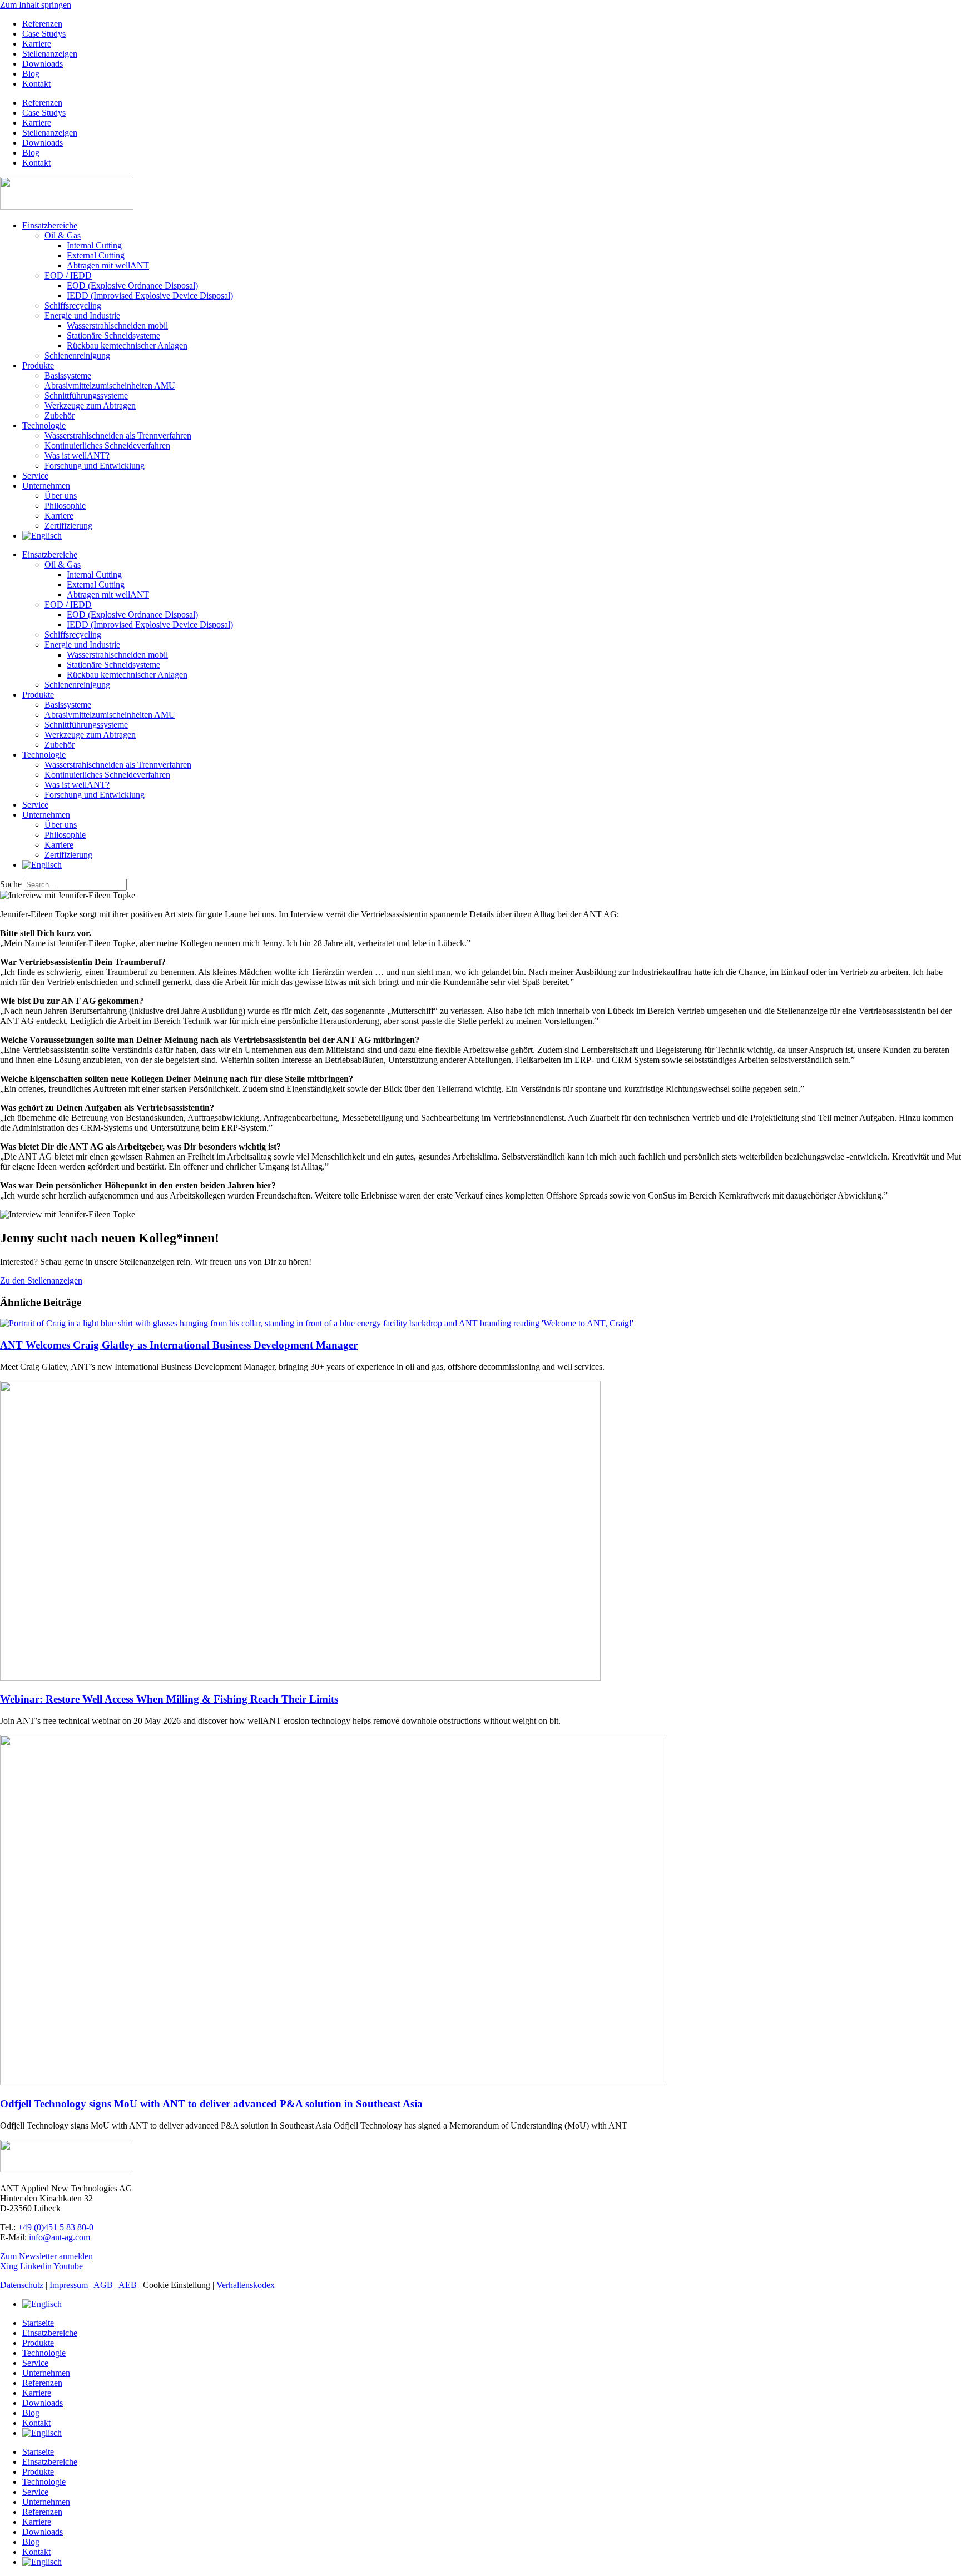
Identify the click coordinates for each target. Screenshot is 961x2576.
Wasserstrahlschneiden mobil (117, 325)
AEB (128, 2285)
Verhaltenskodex (246, 2285)
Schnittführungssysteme (86, 396)
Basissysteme (68, 376)
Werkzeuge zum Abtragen (90, 406)
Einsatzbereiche (50, 225)
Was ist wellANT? (77, 456)
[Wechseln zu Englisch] (42, 536)
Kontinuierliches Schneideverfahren (107, 446)
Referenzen (42, 24)
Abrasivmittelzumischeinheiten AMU (110, 386)
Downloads (43, 64)
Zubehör (60, 416)
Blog (31, 74)
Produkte (38, 365)
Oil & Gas (63, 235)
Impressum (69, 2285)
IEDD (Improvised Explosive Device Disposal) (150, 295)
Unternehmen (46, 486)
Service (35, 476)
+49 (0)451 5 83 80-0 (56, 2227)
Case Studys (44, 34)
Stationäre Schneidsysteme (113, 335)
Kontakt (36, 84)
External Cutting (96, 255)
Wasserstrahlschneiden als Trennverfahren (118, 436)
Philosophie (65, 506)
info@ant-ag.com (60, 2237)
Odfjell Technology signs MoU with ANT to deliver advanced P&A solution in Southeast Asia (211, 2104)
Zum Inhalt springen (36, 5)
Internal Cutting (94, 245)
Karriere (37, 44)
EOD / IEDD (68, 275)
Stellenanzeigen (50, 54)
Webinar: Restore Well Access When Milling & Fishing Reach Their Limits (169, 1699)
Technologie (44, 426)
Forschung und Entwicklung (95, 466)
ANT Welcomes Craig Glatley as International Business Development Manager (179, 1345)
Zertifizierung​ (68, 526)
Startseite (38, 2323)
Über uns (61, 496)
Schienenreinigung (77, 355)
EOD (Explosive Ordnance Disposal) (132, 285)
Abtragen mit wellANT (108, 265)
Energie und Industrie (82, 315)
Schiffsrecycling (73, 305)
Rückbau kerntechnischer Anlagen (127, 345)
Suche (11, 884)
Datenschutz (22, 2285)
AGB (103, 2285)
